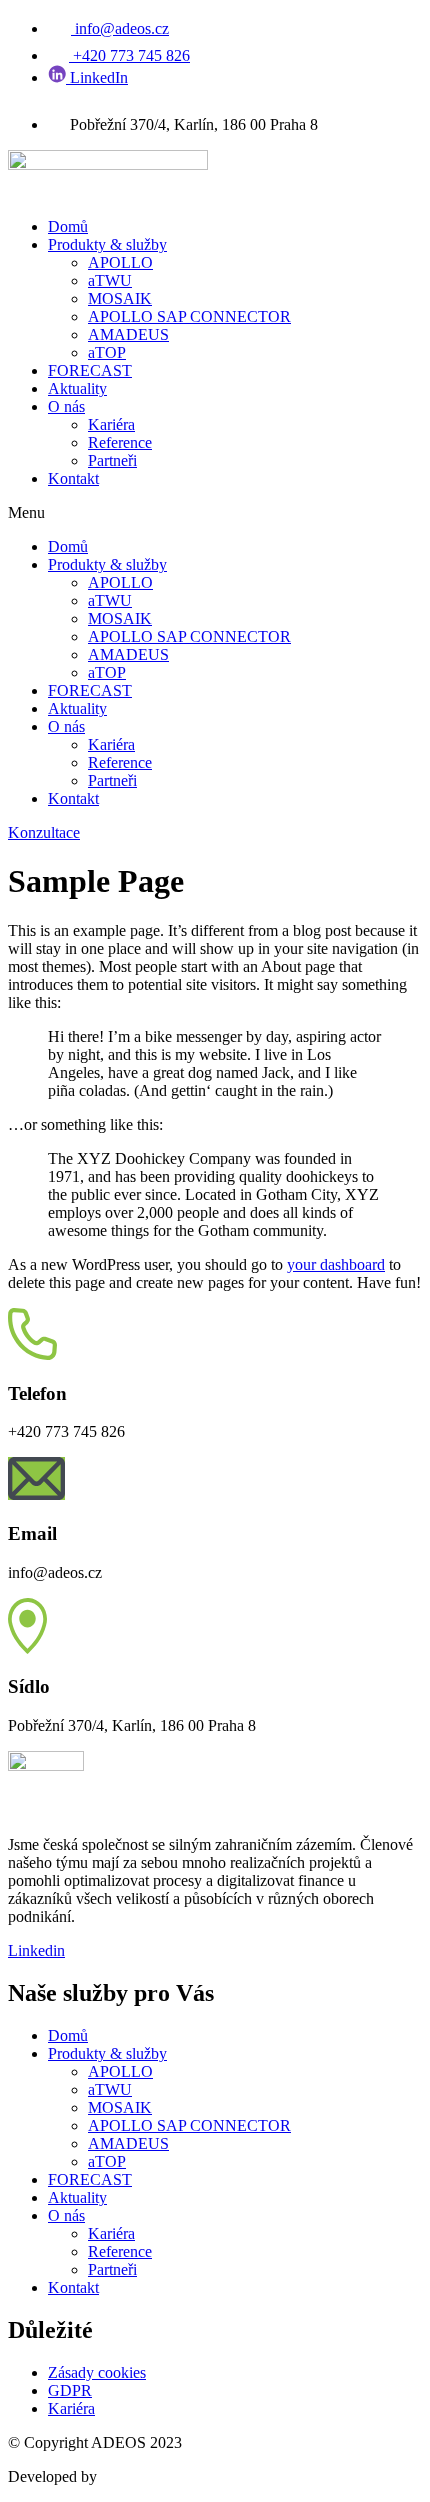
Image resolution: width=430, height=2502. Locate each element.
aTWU (110, 280)
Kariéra (111, 424)
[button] (215, 513)
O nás (66, 406)
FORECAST (90, 370)
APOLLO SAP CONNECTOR (189, 316)
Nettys (121, 2476)
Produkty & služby (107, 244)
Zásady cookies (97, 2372)
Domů (68, 226)
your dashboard (336, 1264)
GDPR (70, 2390)
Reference (120, 442)
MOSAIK (120, 298)
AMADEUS (128, 334)
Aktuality (77, 388)
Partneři (112, 460)
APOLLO (120, 262)
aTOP (107, 352)
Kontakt (73, 478)
